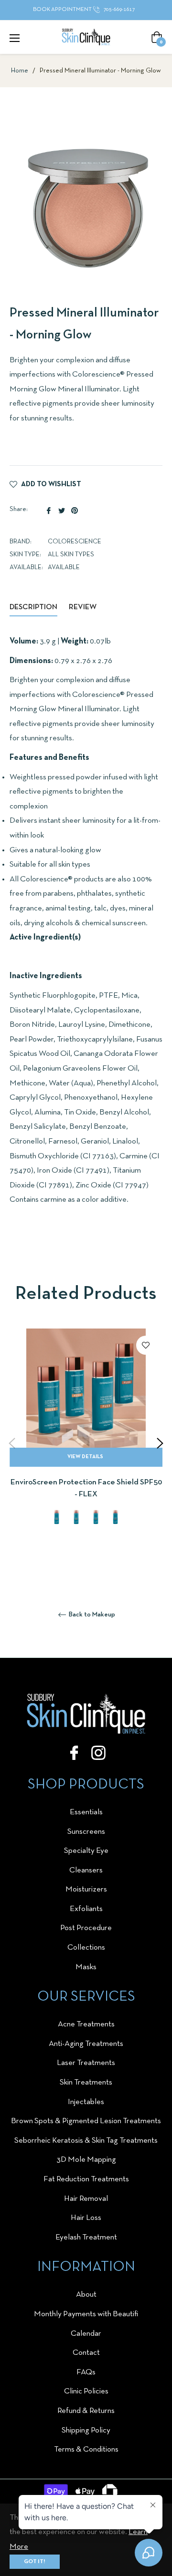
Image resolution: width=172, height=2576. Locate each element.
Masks (86, 1967)
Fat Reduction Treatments (86, 2179)
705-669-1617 (118, 10)
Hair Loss (86, 2218)
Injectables (86, 2102)
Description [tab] (33, 607)
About (86, 2295)
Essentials (86, 1812)
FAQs (86, 2372)
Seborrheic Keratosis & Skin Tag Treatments (86, 2141)
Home (20, 71)
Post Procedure (86, 1928)
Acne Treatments (86, 2024)
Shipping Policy (86, 2430)
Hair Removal (86, 2199)
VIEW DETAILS (85, 1457)
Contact (86, 2353)
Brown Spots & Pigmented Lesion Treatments (86, 2121)
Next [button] (160, 1443)
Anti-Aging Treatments (86, 2044)
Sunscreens (86, 1832)
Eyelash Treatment (86, 2237)
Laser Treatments (86, 2063)
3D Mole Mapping (86, 2160)
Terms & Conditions (86, 2449)
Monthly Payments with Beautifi (86, 2314)
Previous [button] (12, 1443)
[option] (86, 1444)
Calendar (86, 2334)
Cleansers (86, 1870)
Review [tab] (83, 607)
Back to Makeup (91, 1615)
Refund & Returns (86, 2411)
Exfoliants (86, 1909)
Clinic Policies (86, 2391)
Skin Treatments (86, 2082)
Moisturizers (86, 1889)
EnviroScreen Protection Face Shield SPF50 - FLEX (86, 1488)
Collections (86, 1947)
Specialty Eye (86, 1851)
